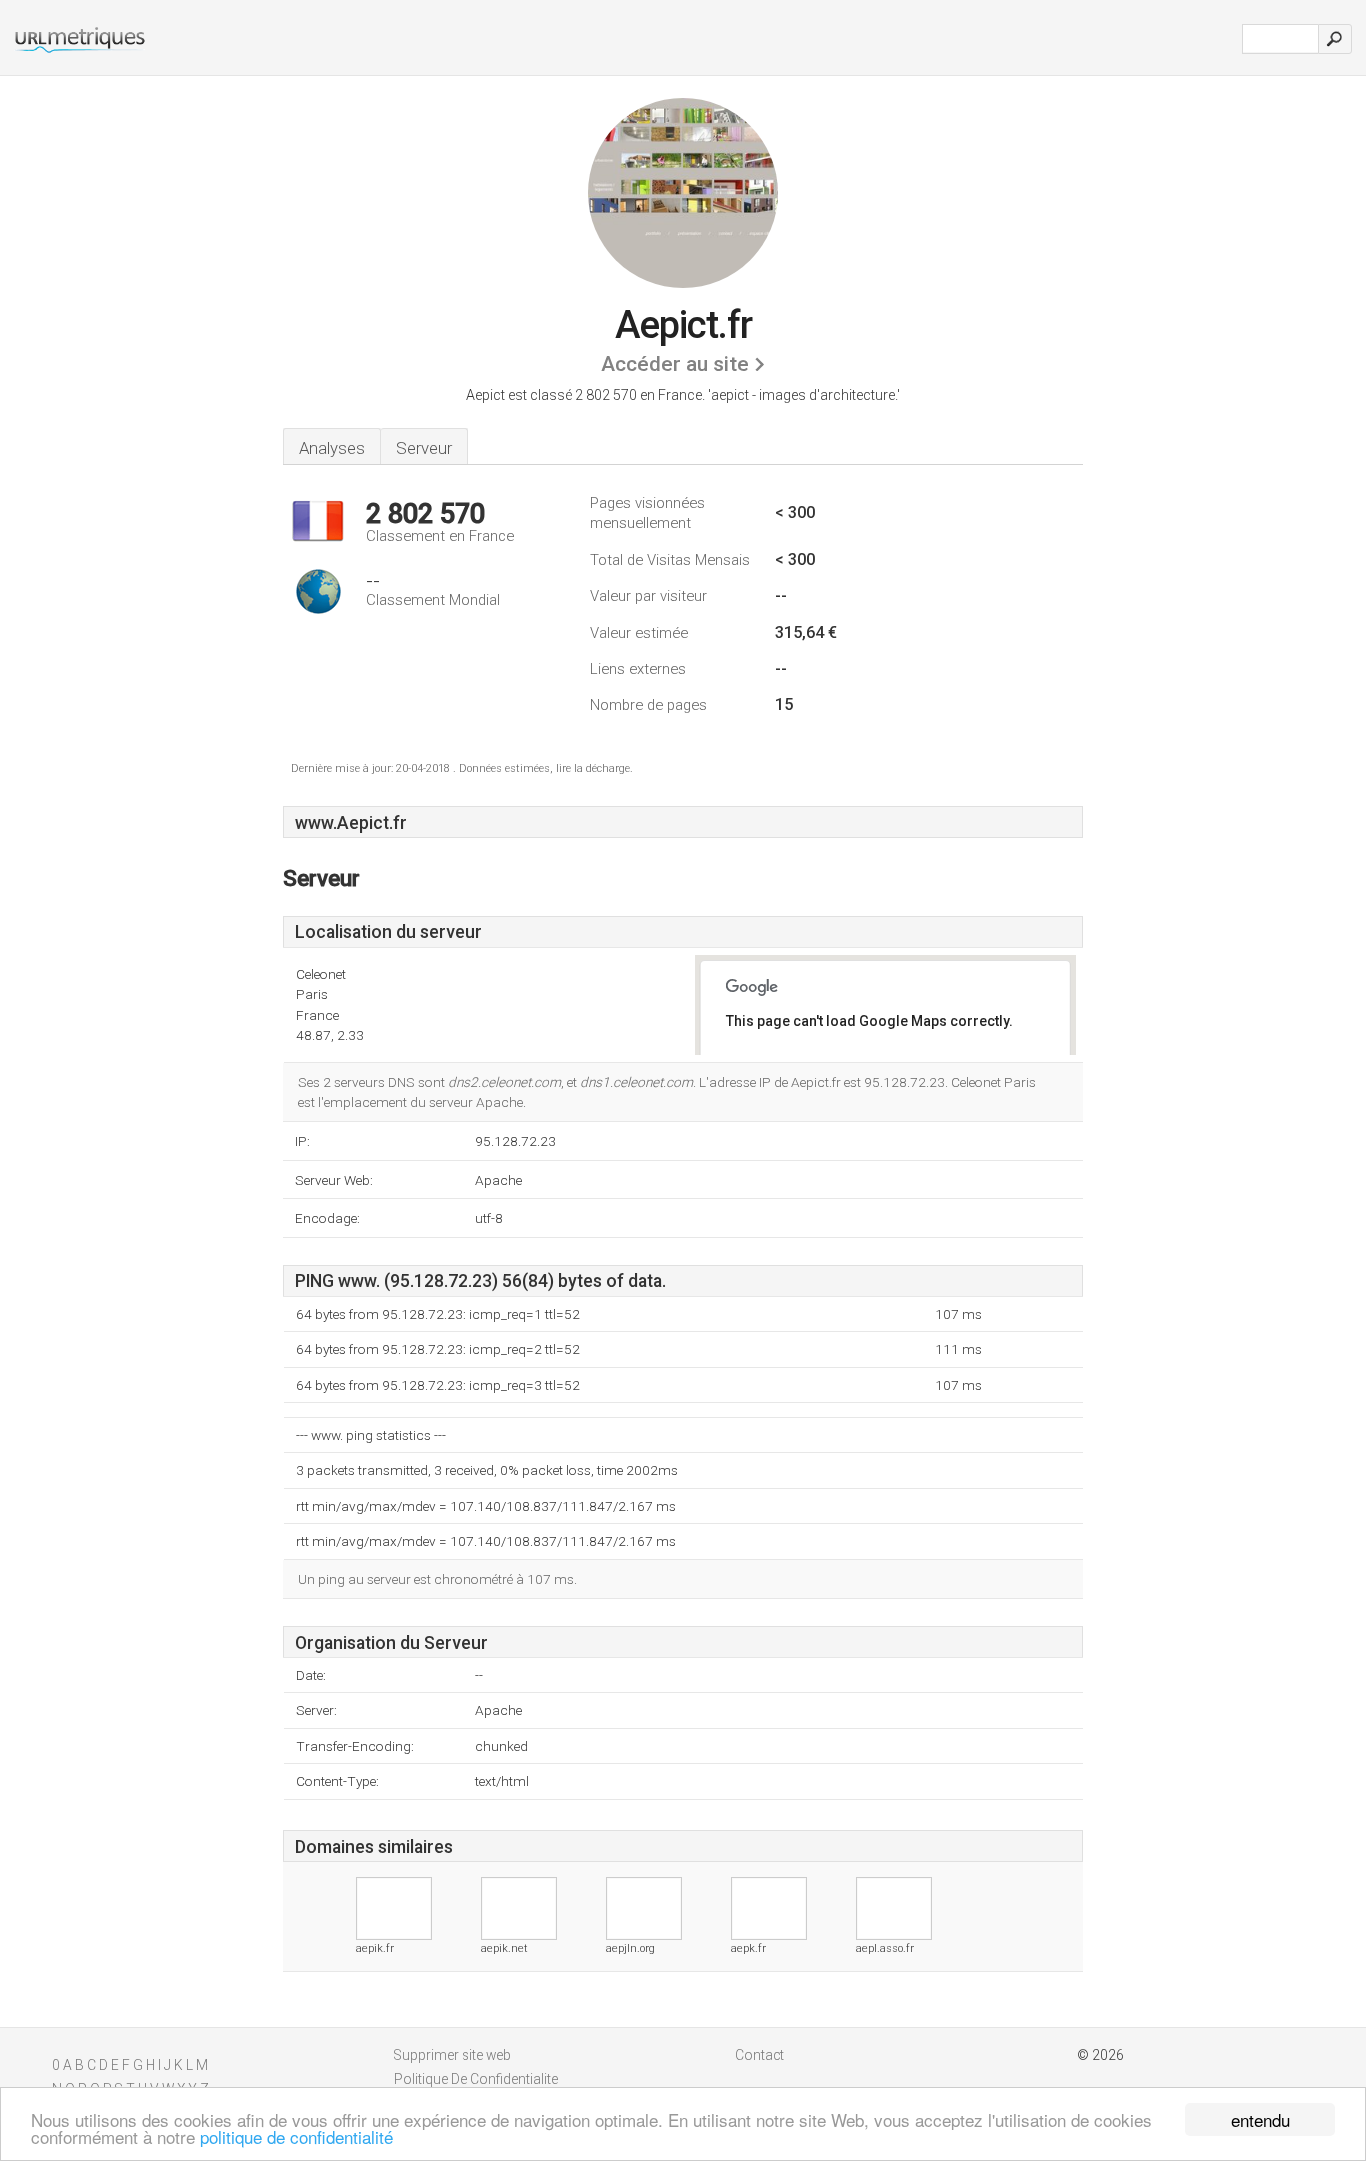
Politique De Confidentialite (476, 2079)
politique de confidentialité (296, 2136)
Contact (759, 2055)
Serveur (424, 448)
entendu (1260, 2119)
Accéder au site (675, 364)
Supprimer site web (452, 2055)
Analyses (332, 448)
